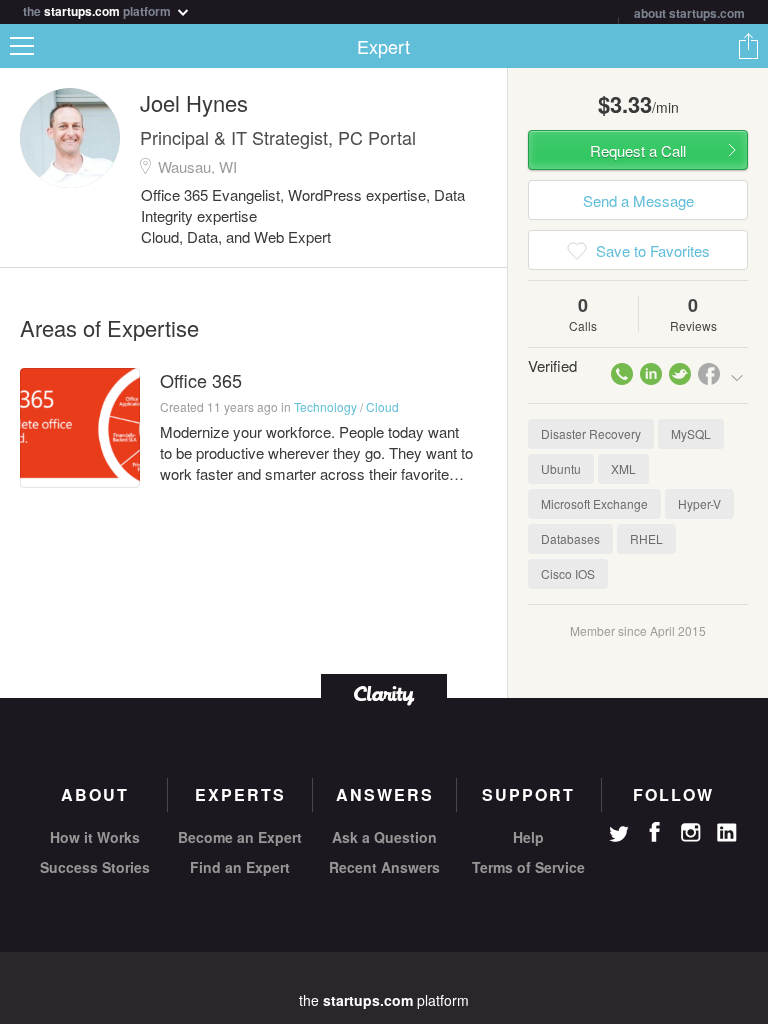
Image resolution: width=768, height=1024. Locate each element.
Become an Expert (240, 837)
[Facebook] (655, 832)
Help (528, 837)
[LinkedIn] (727, 833)
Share (748, 46)
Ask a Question (384, 837)
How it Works (95, 837)
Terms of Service (528, 867)
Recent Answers (384, 867)
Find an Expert (240, 867)
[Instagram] (691, 833)
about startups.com (689, 13)
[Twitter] (619, 836)
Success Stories (95, 867)
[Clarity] (384, 693)
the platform (98, 9)
